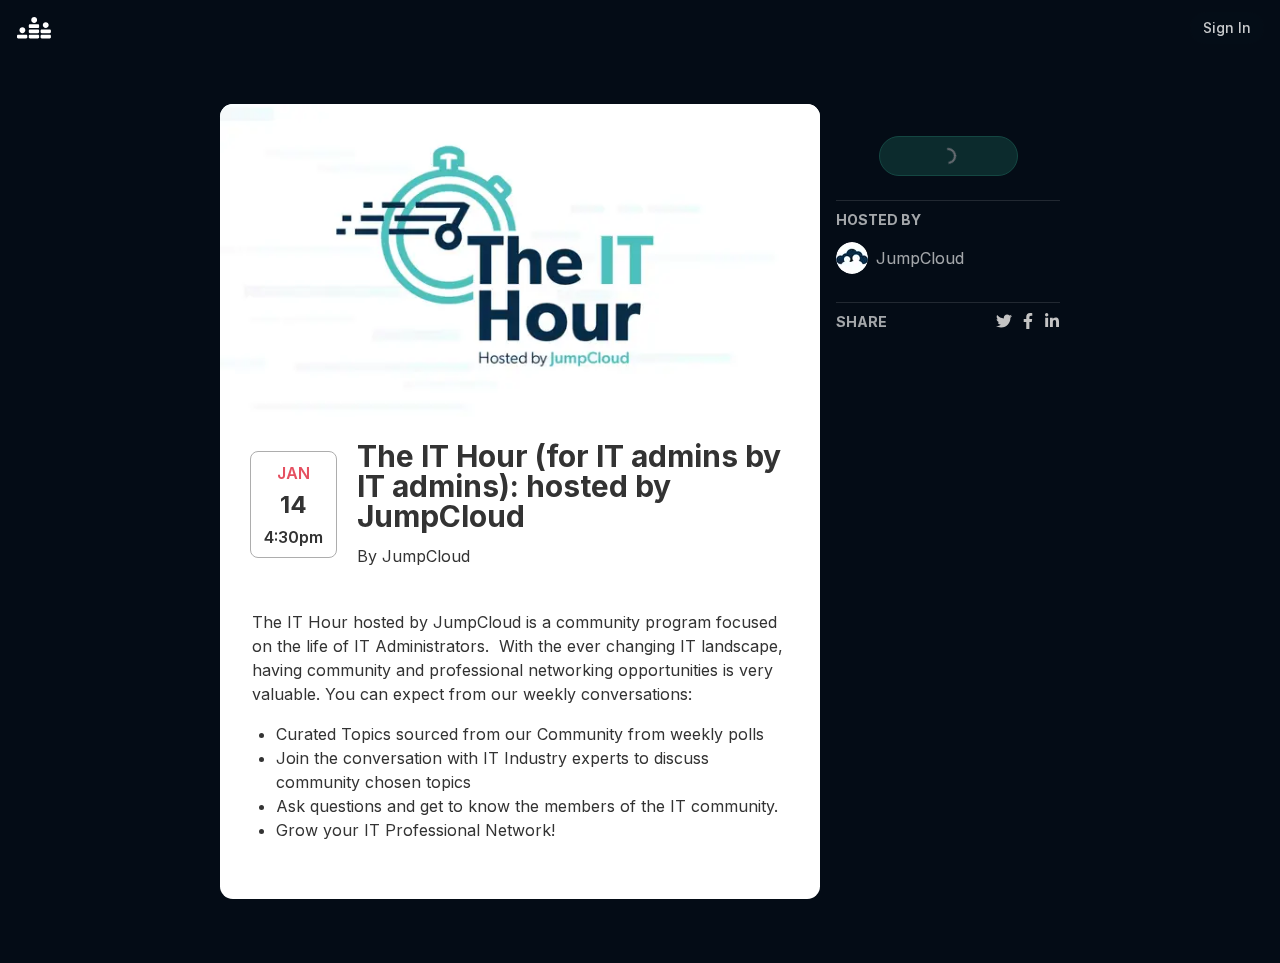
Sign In (1227, 27)
